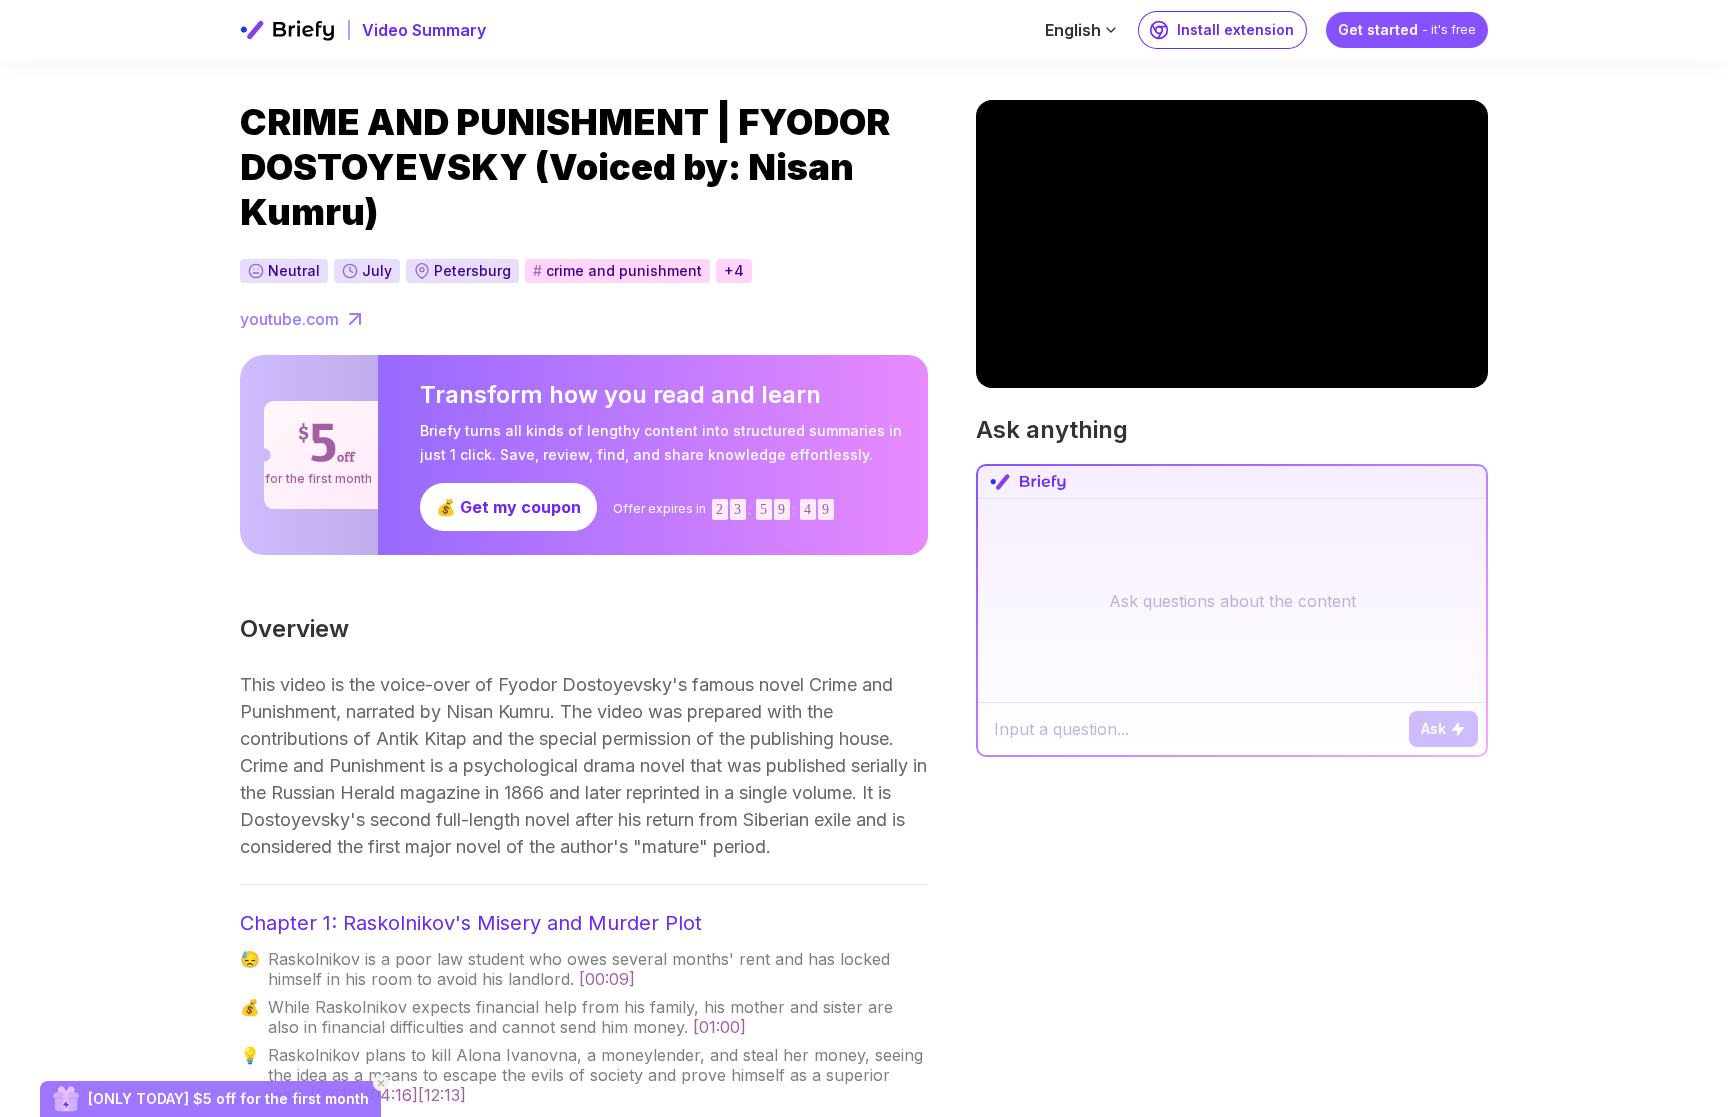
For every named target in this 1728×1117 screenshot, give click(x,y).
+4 (734, 270)
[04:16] (391, 1095)
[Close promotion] (381, 1083)
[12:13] (442, 1095)
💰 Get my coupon (508, 507)
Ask (1433, 728)
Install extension (1235, 29)
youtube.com (289, 319)
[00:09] (607, 979)
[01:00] (719, 1027)
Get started (1407, 29)
